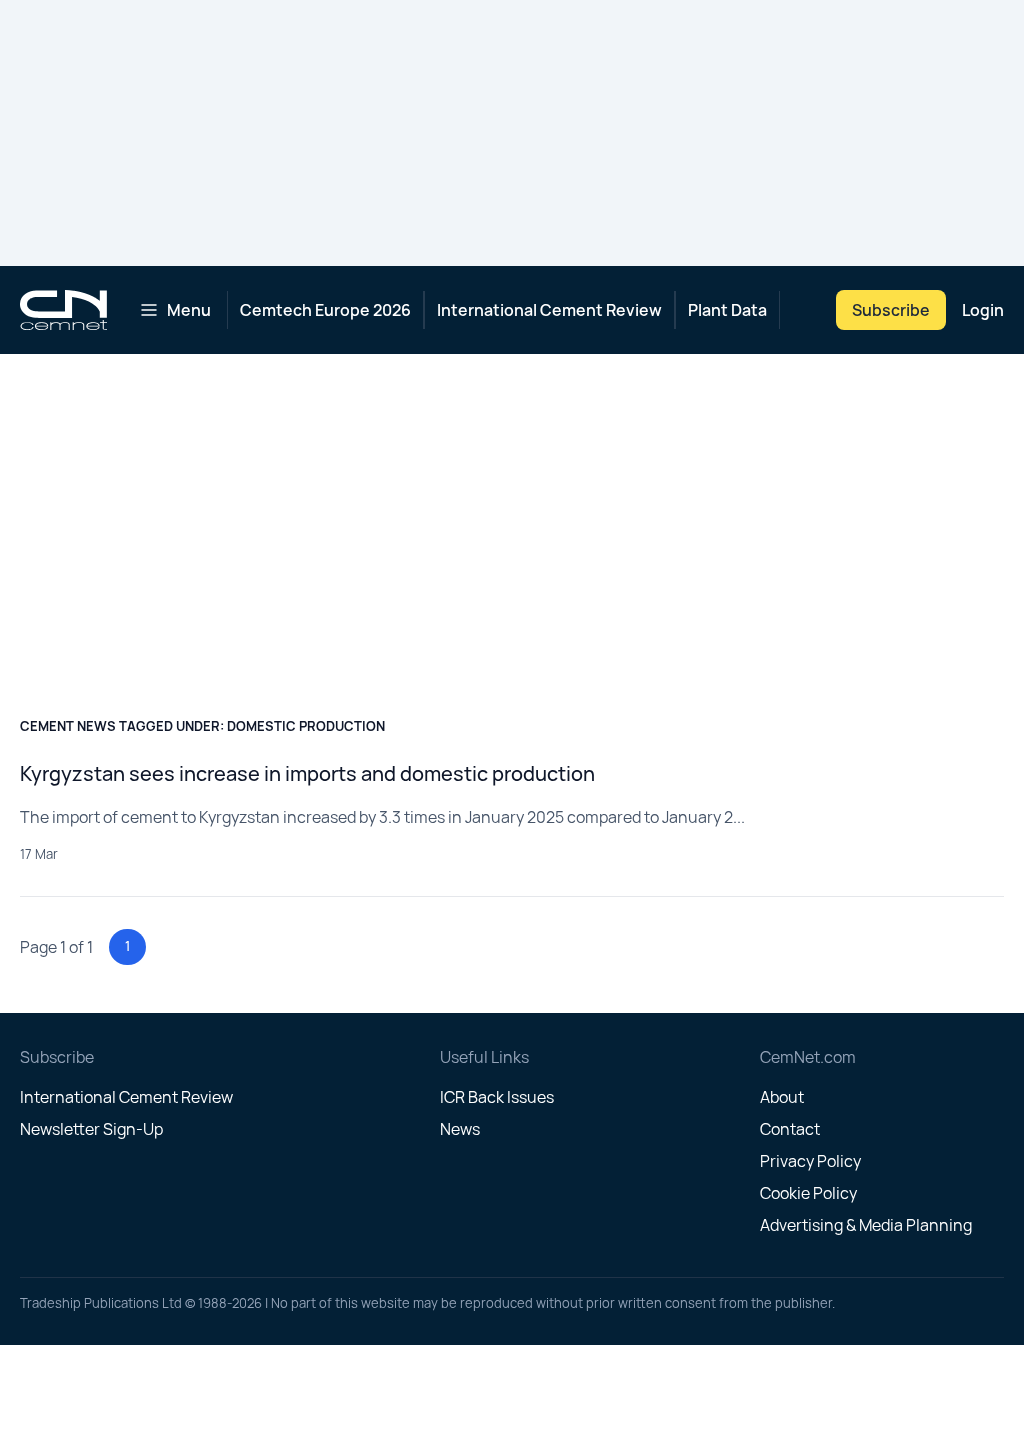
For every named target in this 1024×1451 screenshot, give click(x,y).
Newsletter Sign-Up (91, 1129)
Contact (790, 1129)
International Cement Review (549, 310)
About (782, 1097)
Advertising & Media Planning (866, 1225)
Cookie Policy (808, 1193)
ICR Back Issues (497, 1097)
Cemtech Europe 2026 (325, 310)
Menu (189, 310)
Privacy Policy (810, 1161)
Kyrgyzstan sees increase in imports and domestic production (307, 773)
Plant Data (727, 310)
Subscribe (891, 310)
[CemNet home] (63, 310)
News (460, 1129)
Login (983, 310)
